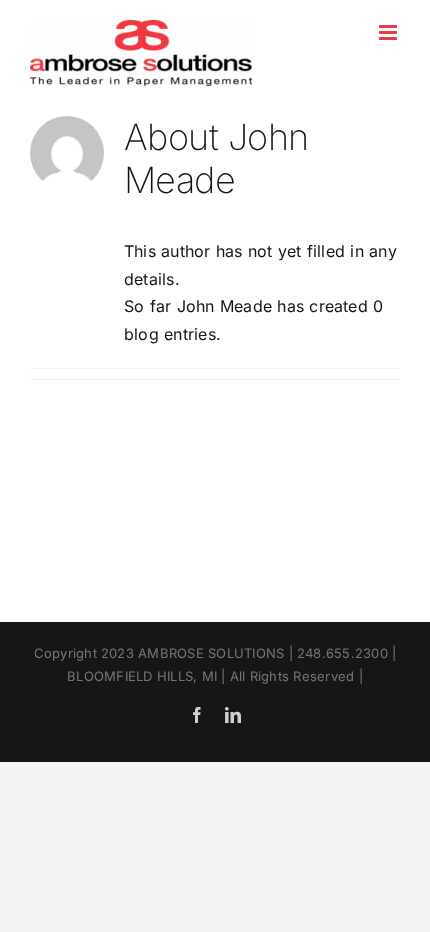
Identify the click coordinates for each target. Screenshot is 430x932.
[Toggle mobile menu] (389, 32)
